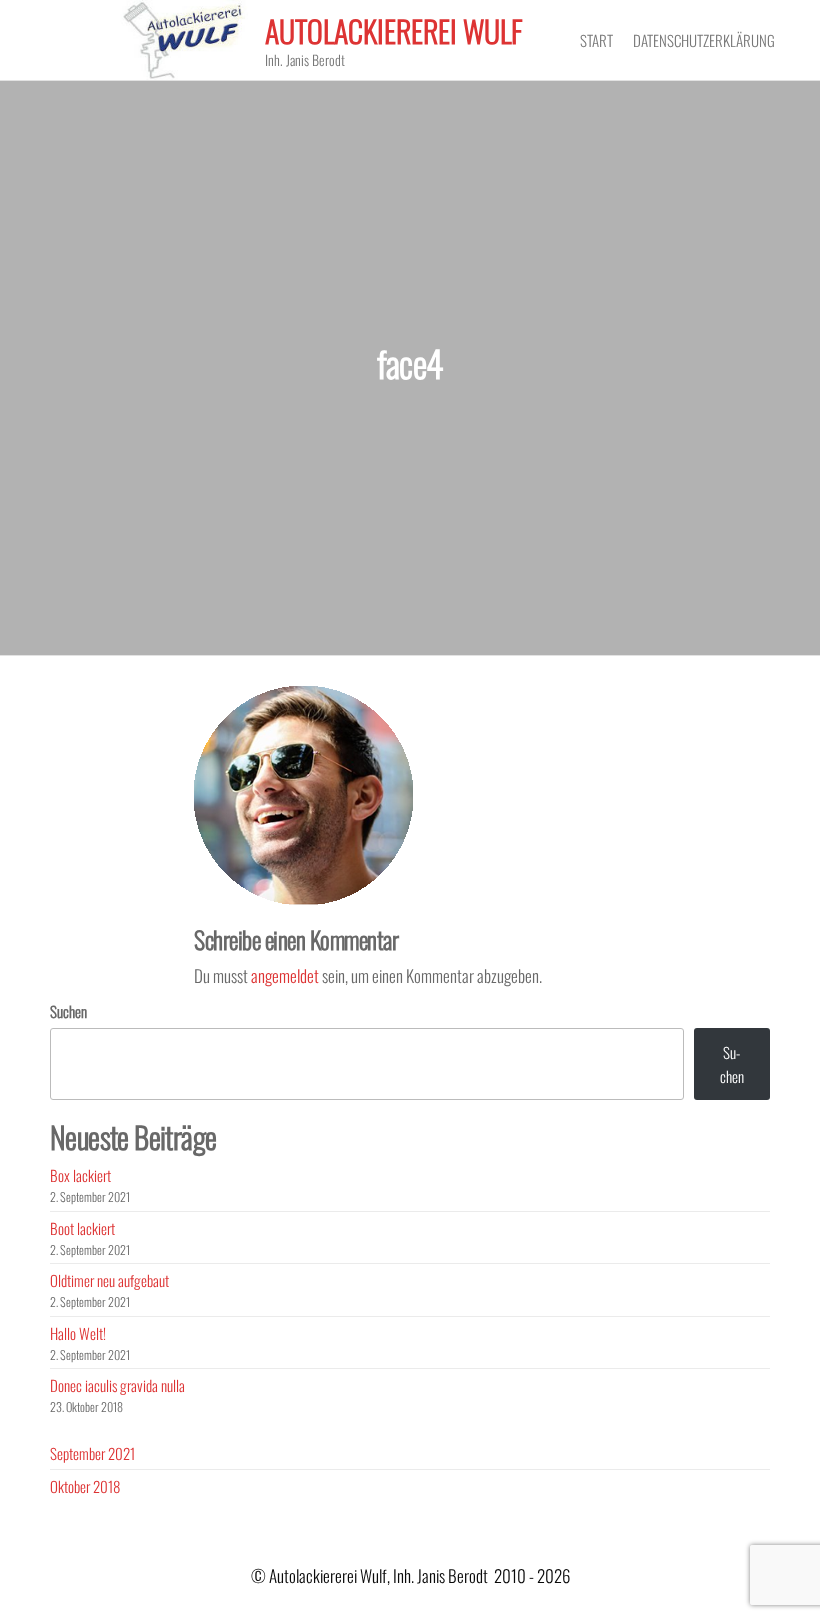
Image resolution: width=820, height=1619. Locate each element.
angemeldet (285, 975)
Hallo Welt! (78, 1333)
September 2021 (92, 1453)
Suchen (68, 1011)
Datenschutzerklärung (704, 40)
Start (596, 40)
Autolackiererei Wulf (394, 30)
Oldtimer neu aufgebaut (109, 1280)
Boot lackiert (82, 1228)
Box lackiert (80, 1175)
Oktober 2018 (85, 1486)
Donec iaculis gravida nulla (117, 1385)
